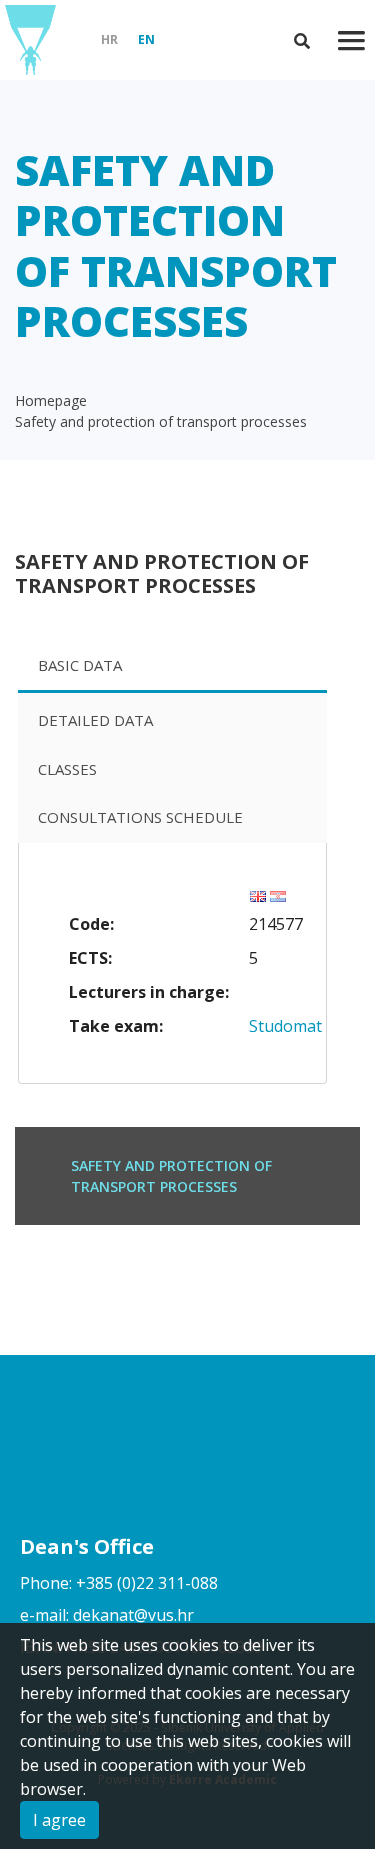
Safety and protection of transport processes (161, 421)
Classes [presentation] (67, 769)
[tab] (172, 667)
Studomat (285, 1026)
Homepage (51, 400)
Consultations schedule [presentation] (140, 817)
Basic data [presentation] (80, 665)
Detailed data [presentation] (95, 720)
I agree (59, 1820)
